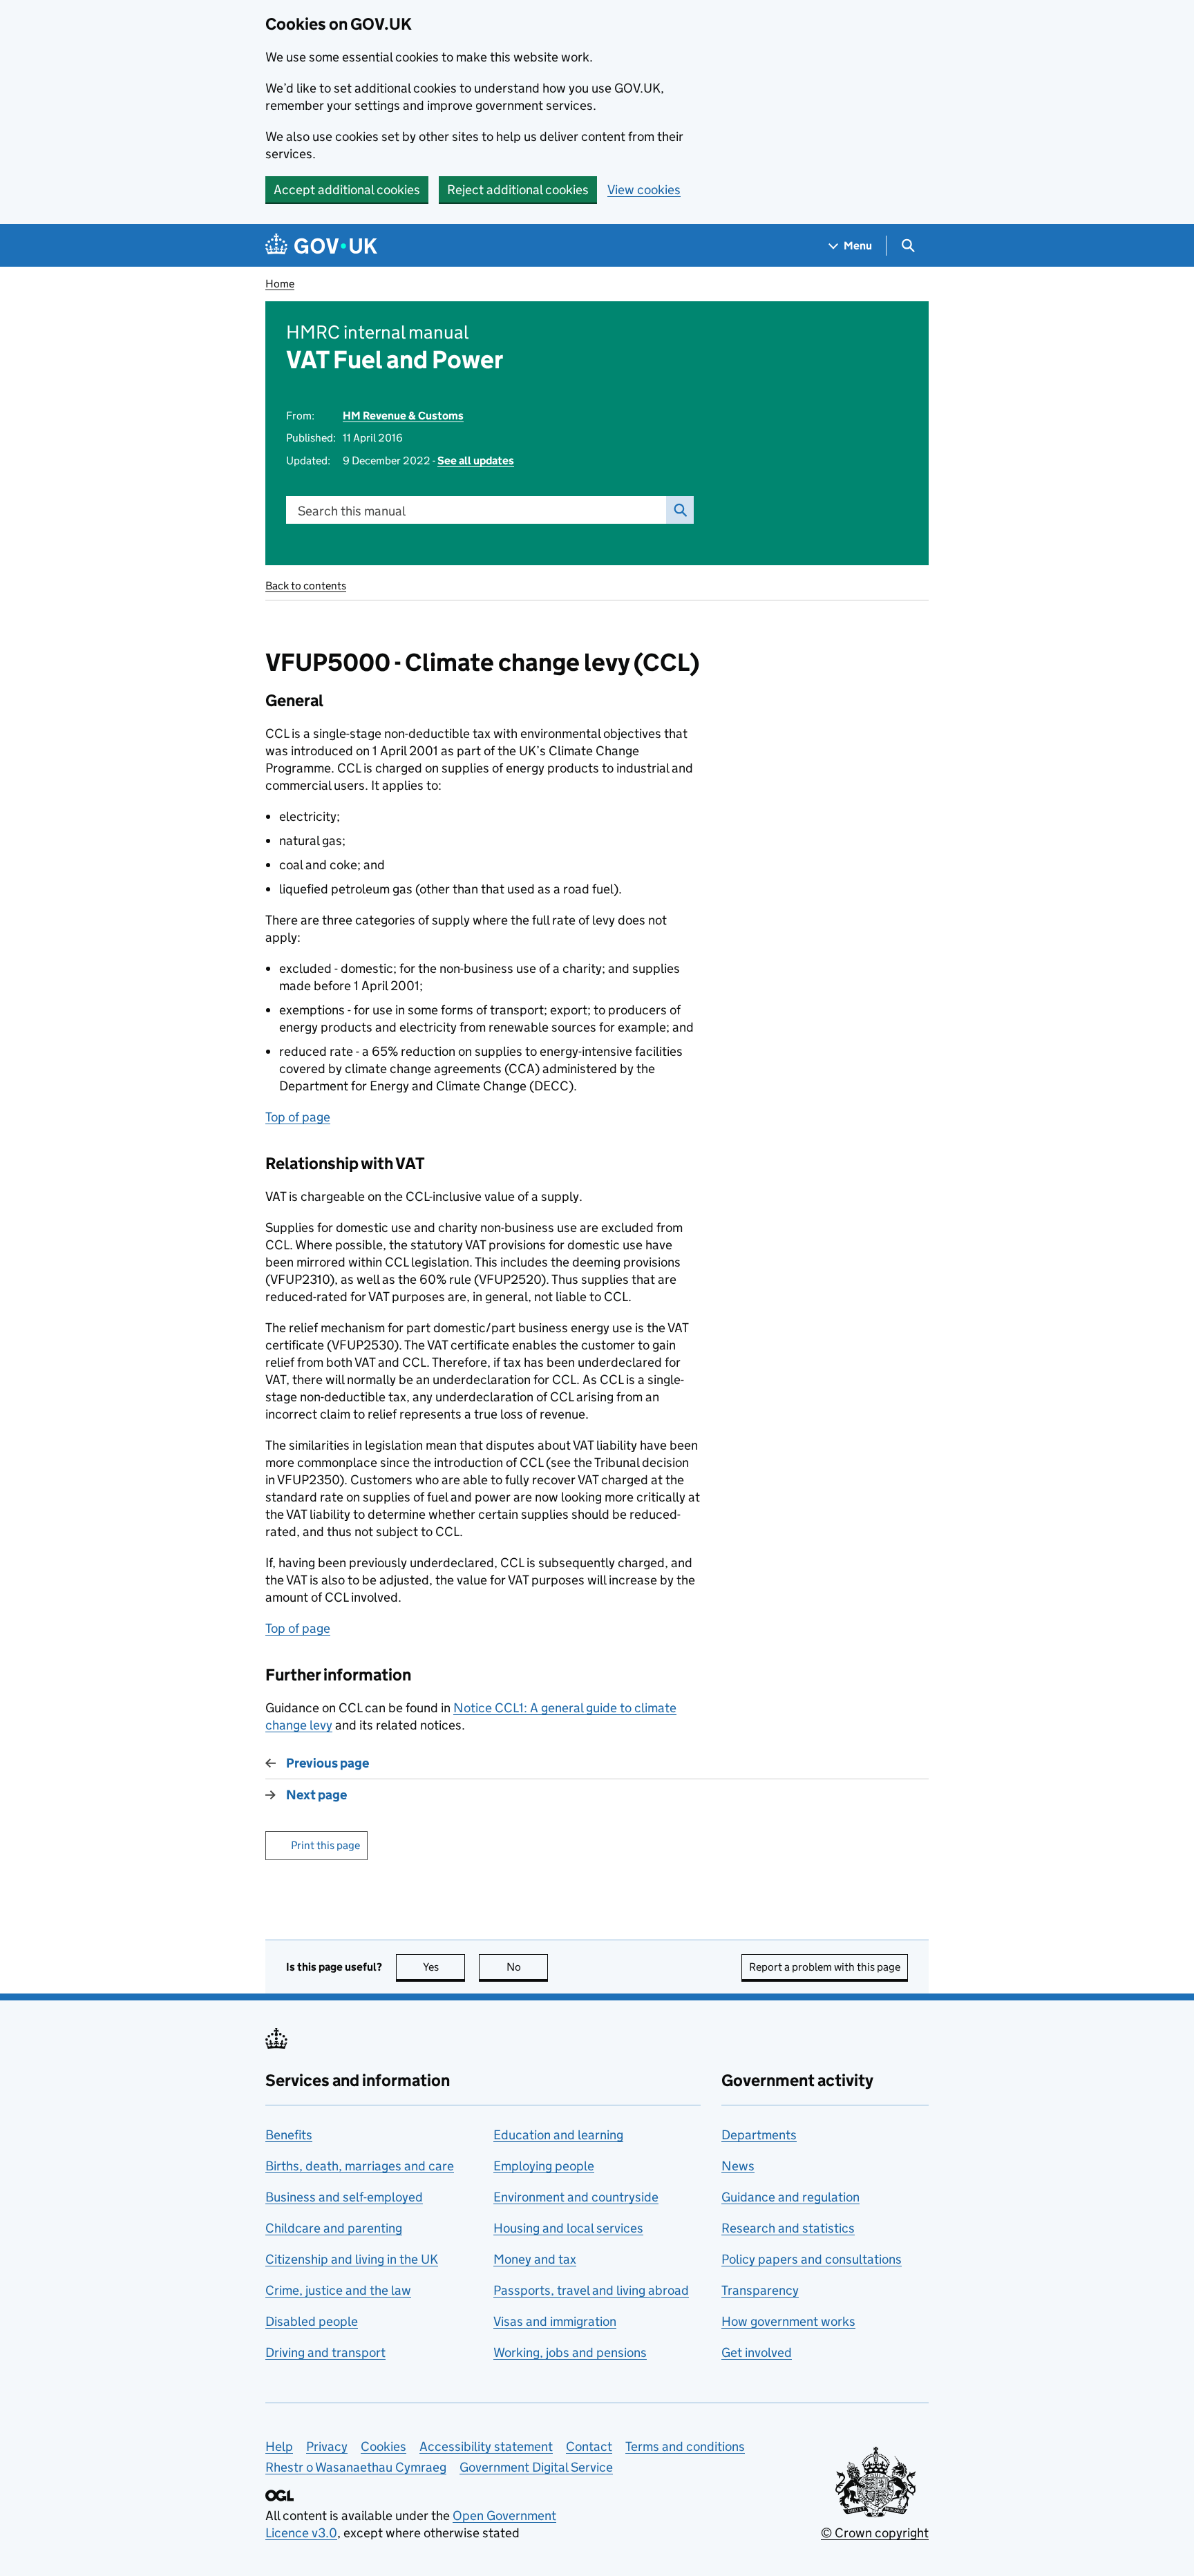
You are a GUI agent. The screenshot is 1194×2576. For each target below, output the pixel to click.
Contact (589, 2446)
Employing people (544, 2166)
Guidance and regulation (790, 2197)
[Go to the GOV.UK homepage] (321, 246)
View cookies (644, 190)
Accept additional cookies (347, 190)
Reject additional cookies (518, 190)
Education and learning (558, 2135)
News (738, 2166)
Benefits (289, 2135)
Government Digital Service (536, 2467)
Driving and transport (325, 2352)
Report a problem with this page (825, 1967)
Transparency (760, 2290)
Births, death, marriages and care (360, 2166)
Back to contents (306, 586)
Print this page (325, 1845)
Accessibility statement (486, 2446)
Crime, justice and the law (338, 2290)
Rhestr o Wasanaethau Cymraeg (356, 2467)
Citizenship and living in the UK (352, 2259)
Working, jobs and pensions (570, 2352)
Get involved (757, 2352)
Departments (759, 2135)
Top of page (298, 1117)
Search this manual (352, 511)
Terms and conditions (685, 2446)
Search (680, 510)
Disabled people (312, 2321)
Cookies (383, 2446)
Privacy (327, 2446)
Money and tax (535, 2259)
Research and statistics (788, 2228)
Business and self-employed (344, 2197)
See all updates (476, 461)
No (527, 1967)
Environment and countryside (576, 2197)
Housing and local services (568, 2228)
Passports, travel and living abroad (591, 2290)
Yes (444, 1967)
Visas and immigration (555, 2321)
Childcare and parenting (334, 2228)
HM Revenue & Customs (403, 416)
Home (280, 284)
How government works (788, 2321)
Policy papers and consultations (812, 2259)
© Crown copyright (875, 2533)
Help (279, 2446)
